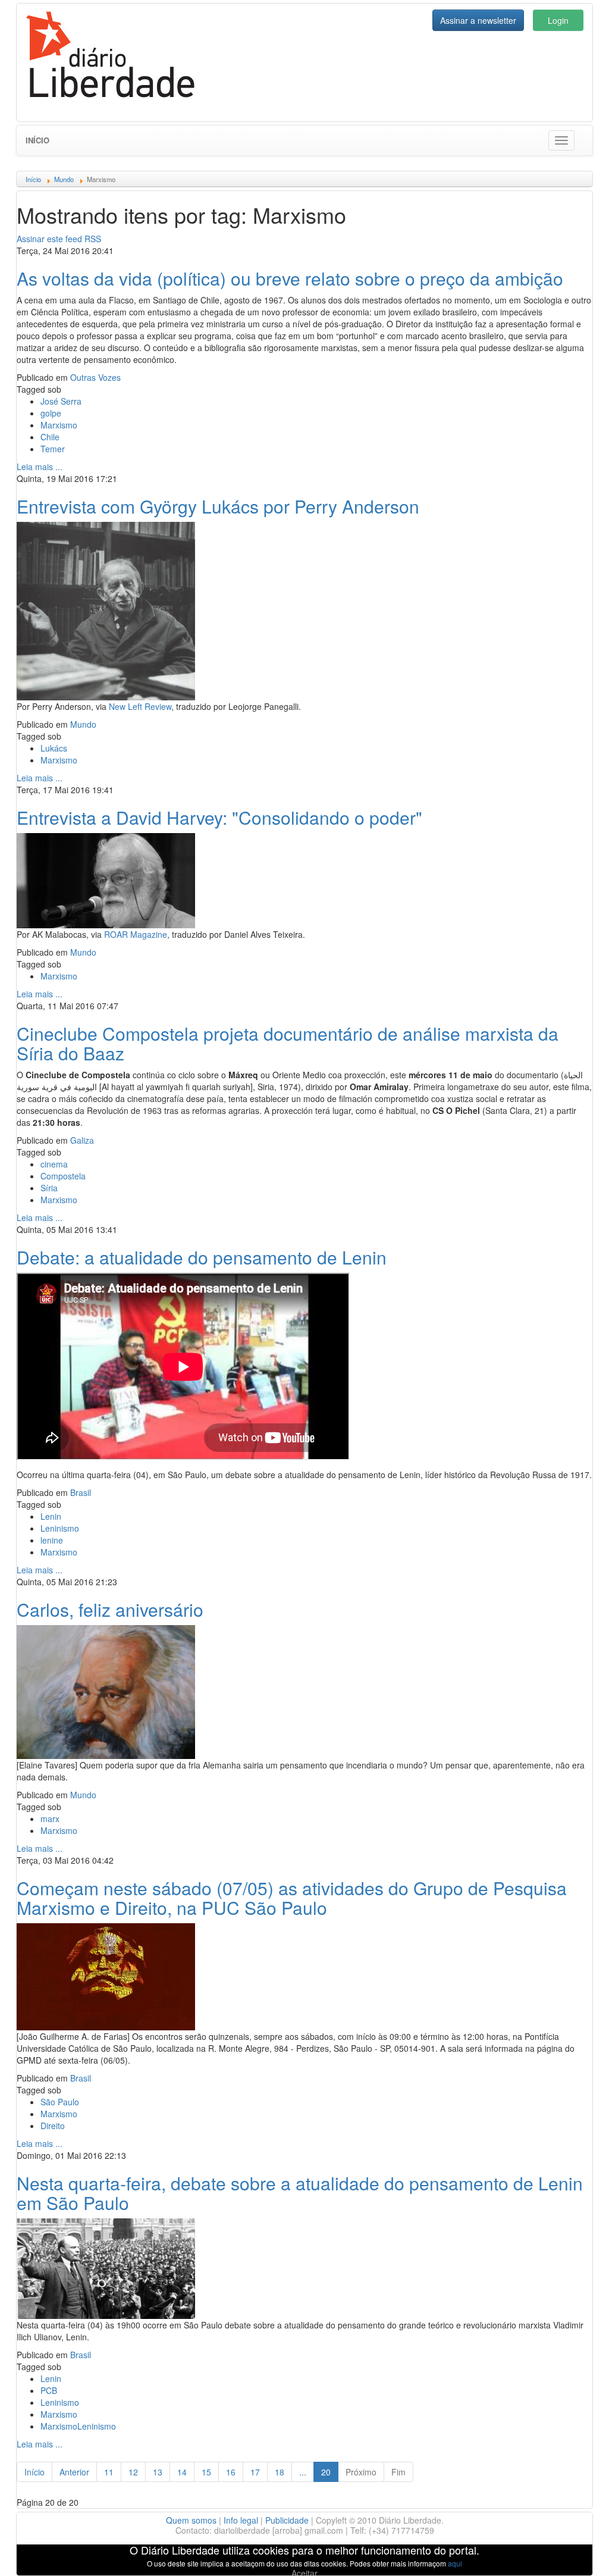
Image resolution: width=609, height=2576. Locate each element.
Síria (49, 1188)
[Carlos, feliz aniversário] (106, 1691)
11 (109, 2472)
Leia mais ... (40, 467)
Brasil (81, 1492)
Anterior (74, 2472)
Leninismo (60, 1528)
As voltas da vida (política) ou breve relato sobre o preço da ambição (290, 278)
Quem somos (191, 2520)
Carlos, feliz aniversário (110, 1609)
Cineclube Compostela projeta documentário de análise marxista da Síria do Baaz (288, 1043)
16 (231, 2472)
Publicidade (287, 2520)
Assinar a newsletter (478, 20)
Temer (53, 449)
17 (255, 2472)
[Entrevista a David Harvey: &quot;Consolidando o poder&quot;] (106, 879)
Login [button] (558, 20)
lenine (52, 1540)
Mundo (83, 724)
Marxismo (59, 425)
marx (50, 1818)
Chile (50, 437)
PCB (49, 2390)
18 (280, 2472)
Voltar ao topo (574, 2552)
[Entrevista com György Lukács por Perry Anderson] (106, 609)
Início (37, 140)
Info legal (241, 2520)
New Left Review (140, 706)
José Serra (61, 401)
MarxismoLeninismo (78, 2426)
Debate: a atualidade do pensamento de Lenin (202, 1257)
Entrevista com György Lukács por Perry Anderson (218, 506)
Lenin (51, 1516)
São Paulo (60, 2102)
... (303, 2472)
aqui (455, 2563)
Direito (53, 2126)
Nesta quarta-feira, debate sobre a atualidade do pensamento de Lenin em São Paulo (300, 2193)
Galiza (82, 1140)
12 (133, 2472)
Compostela (63, 1176)
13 (158, 2472)
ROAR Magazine (136, 934)
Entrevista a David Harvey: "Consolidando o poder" (219, 817)
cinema (54, 1164)
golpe (51, 413)
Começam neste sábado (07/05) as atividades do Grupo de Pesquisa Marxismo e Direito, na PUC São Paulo (292, 1898)
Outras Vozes (95, 377)
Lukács (54, 748)
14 (182, 2472)
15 (206, 2472)
